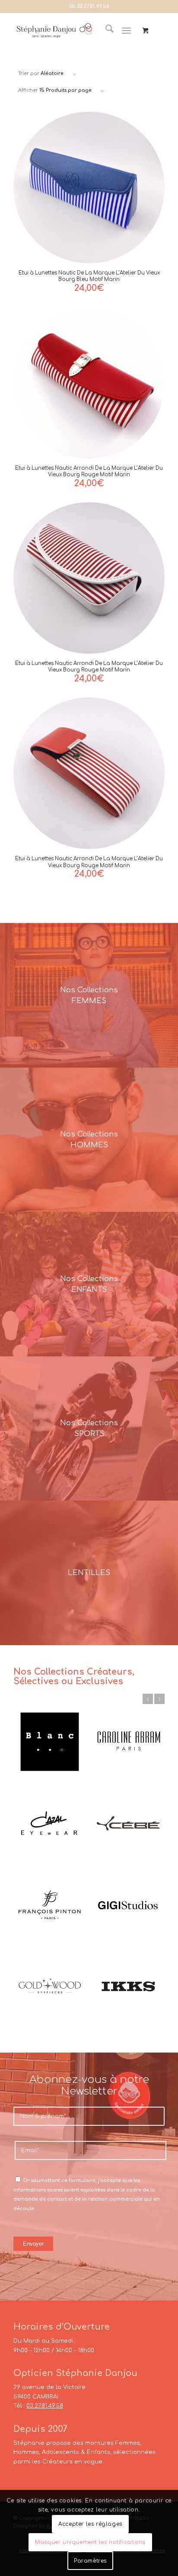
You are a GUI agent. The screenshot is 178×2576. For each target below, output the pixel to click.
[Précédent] (148, 1699)
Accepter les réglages (90, 2524)
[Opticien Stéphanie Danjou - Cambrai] (54, 31)
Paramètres (90, 2561)
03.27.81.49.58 (93, 6)
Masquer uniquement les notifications (90, 2542)
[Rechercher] (105, 31)
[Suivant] (159, 1699)
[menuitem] (105, 31)
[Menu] (126, 31)
